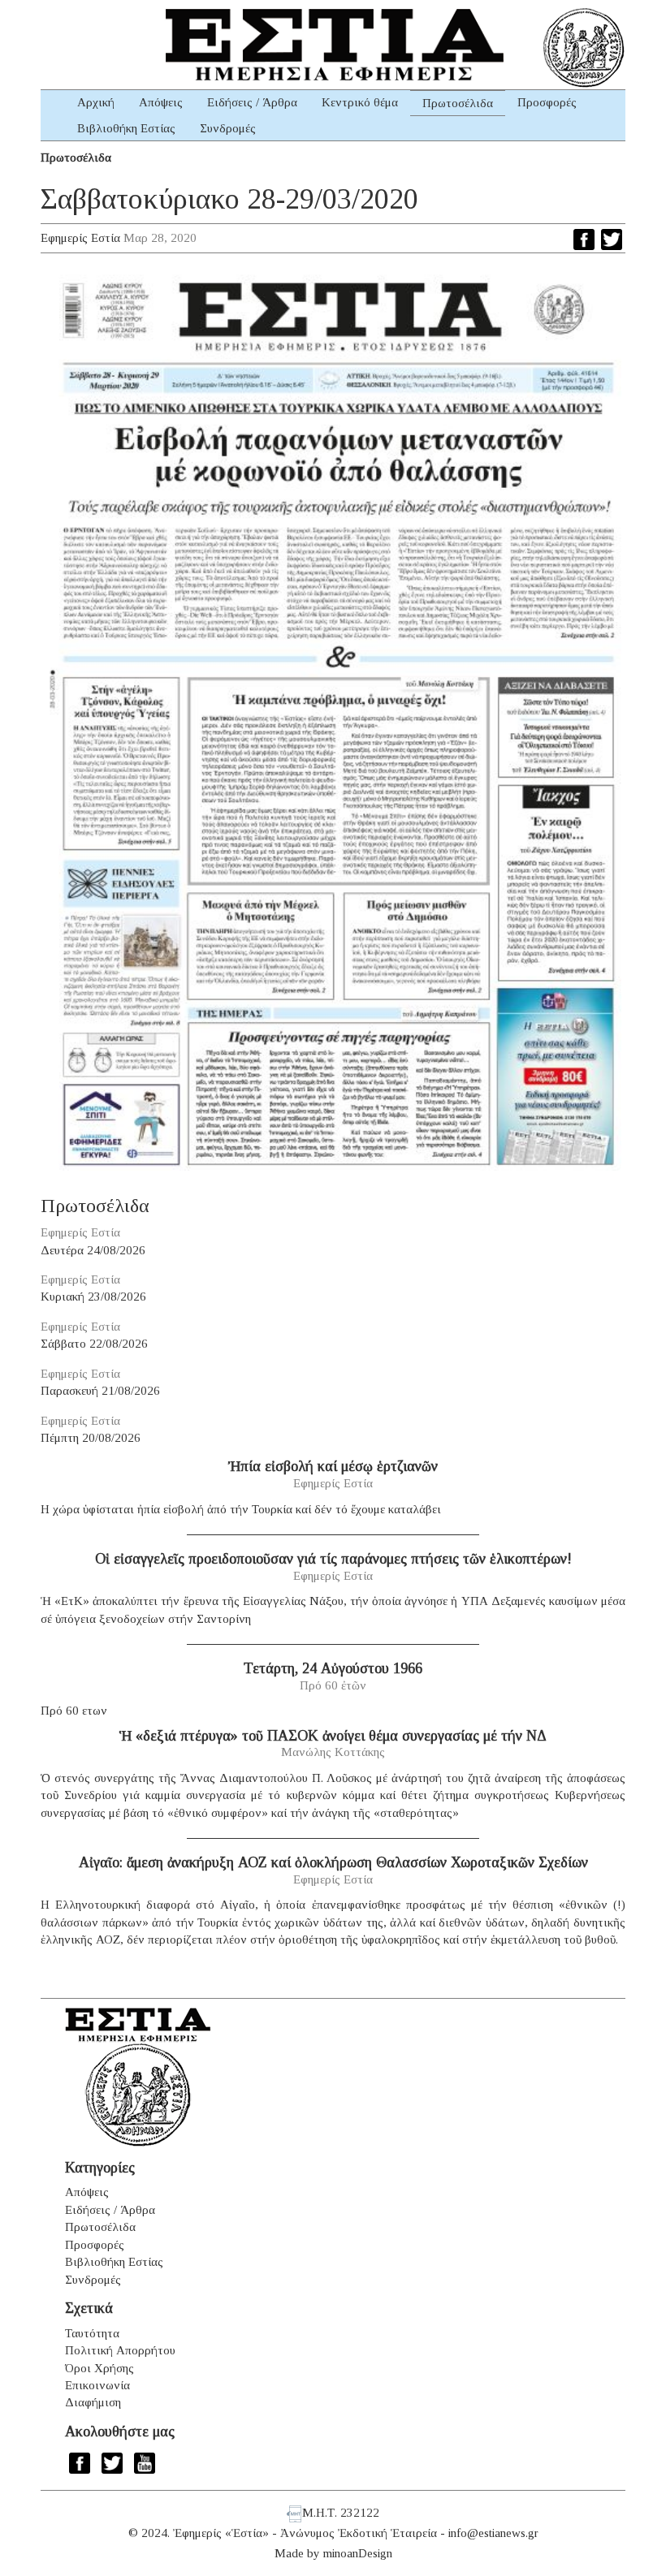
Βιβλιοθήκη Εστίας (126, 128)
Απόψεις (161, 102)
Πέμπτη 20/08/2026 (91, 1438)
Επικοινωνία (97, 2385)
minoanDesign (358, 2553)
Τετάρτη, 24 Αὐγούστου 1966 (333, 1668)
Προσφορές (547, 102)
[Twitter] (612, 239)
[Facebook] (584, 239)
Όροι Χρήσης (99, 2368)
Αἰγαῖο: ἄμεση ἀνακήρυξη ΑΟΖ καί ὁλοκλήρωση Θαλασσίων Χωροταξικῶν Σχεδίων (333, 1862)
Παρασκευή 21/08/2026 (100, 1391)
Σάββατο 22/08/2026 (94, 1344)
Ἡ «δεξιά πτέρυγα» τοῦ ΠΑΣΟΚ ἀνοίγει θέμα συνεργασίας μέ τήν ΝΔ (333, 1736)
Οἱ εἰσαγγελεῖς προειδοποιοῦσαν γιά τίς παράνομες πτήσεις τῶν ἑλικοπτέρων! (333, 1559)
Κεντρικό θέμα (360, 102)
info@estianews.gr (493, 2533)
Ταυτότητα (92, 2333)
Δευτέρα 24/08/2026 (93, 1250)
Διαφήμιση (93, 2402)
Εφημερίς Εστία (80, 238)
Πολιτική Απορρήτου (120, 2350)
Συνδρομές (228, 128)
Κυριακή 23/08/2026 (93, 1297)
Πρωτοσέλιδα (458, 103)
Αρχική (96, 102)
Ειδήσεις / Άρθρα (252, 102)
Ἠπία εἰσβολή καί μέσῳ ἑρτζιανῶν (333, 1466)
